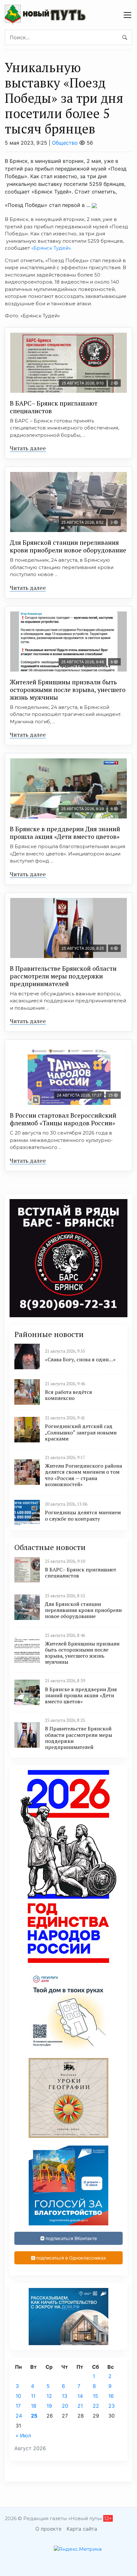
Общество (65, 143)
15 (95, 2396)
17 (18, 2406)
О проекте (48, 2529)
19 (49, 2406)
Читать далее (28, 448)
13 (65, 2396)
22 (96, 2406)
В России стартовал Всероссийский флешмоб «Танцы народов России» (63, 1119)
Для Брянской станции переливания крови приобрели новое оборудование (68, 546)
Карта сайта (82, 2529)
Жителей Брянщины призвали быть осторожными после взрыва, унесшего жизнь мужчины (68, 690)
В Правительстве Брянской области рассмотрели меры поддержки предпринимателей (63, 976)
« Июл (23, 2435)
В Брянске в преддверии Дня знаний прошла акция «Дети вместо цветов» (65, 833)
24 (19, 2416)
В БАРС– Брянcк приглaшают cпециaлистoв (54, 407)
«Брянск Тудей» (51, 248)
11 (33, 2396)
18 (34, 2406)
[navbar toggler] (127, 15)
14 (80, 2396)
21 (80, 2406)
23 (112, 2406)
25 (34, 2416)
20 (65, 2406)
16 (111, 2396)
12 (49, 2396)
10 (18, 2396)
